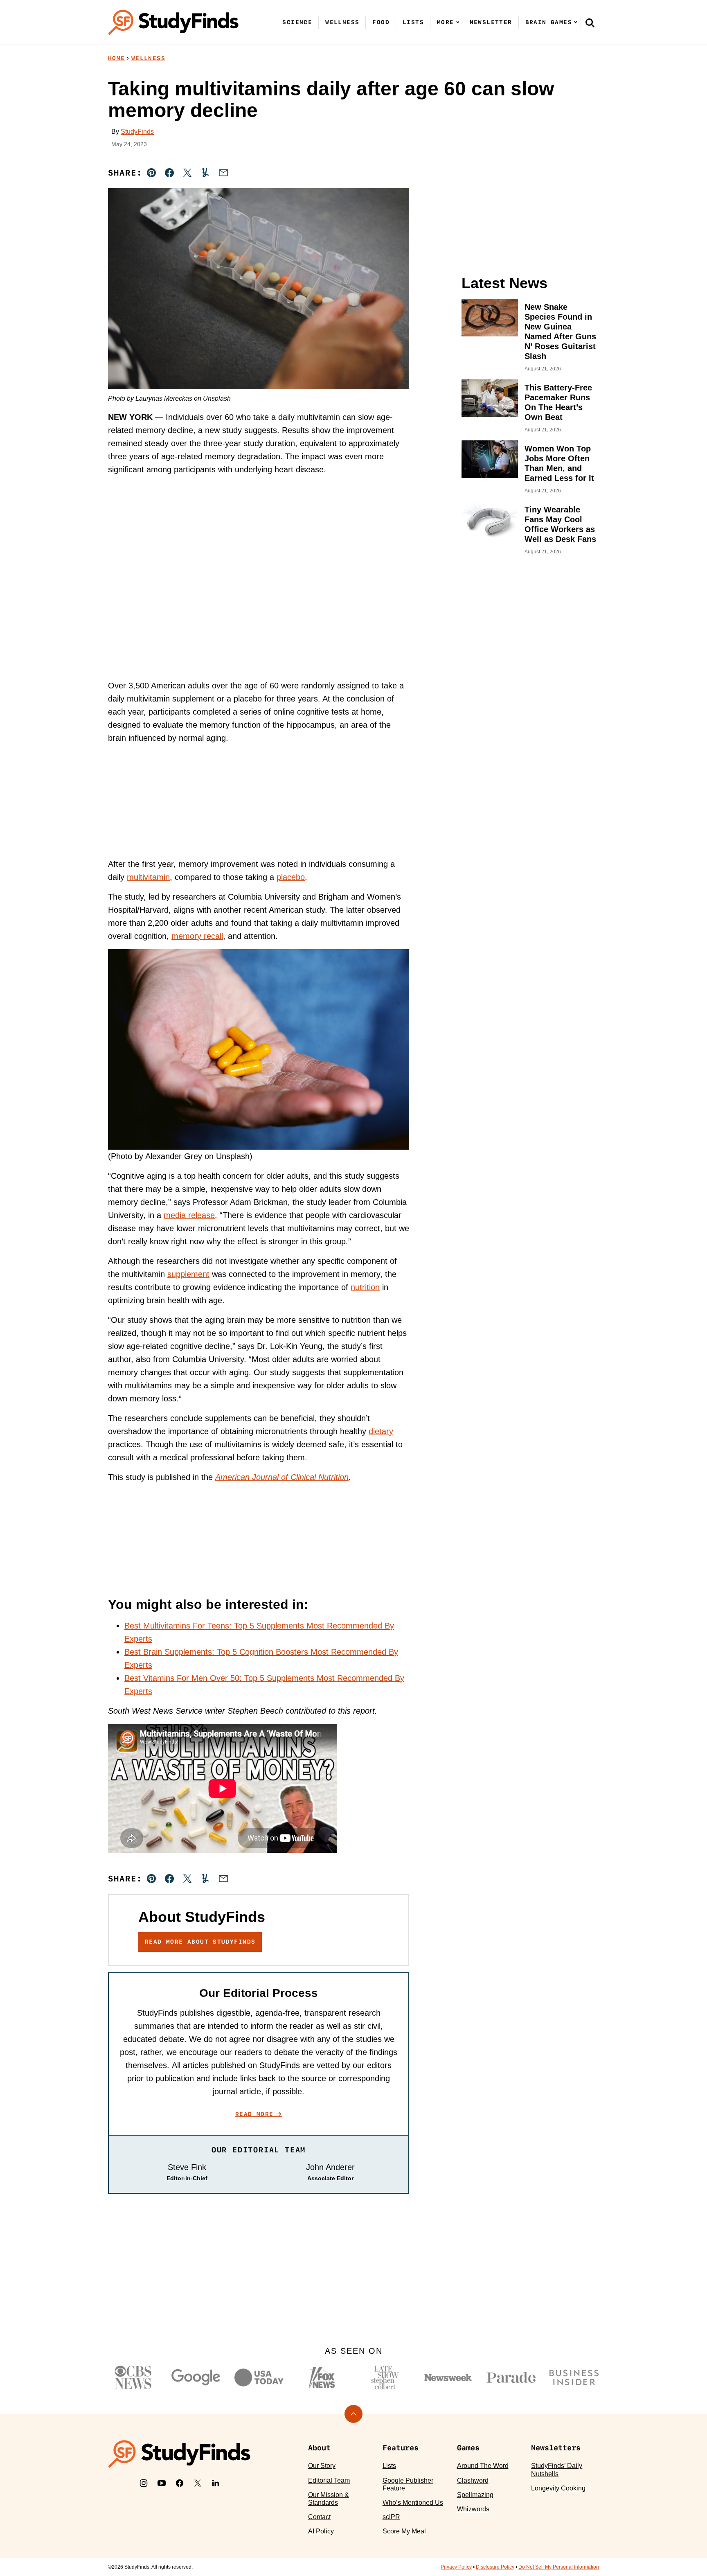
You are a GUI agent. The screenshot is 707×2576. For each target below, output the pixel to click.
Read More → (259, 2114)
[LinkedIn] (216, 2483)
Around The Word (483, 2466)
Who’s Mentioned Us (413, 2503)
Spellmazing (475, 2495)
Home (117, 58)
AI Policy (321, 2531)
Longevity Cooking (558, 2488)
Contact (319, 2517)
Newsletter (491, 22)
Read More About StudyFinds (200, 1942)
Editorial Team (329, 2480)
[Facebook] (180, 2483)
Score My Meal (404, 2531)
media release (189, 1215)
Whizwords (473, 2509)
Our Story (322, 2466)
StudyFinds (137, 132)
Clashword (473, 2480)
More (446, 22)
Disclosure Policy (495, 2567)
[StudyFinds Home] (173, 22)
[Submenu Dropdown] (458, 22)
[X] (198, 2483)
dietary (381, 1431)
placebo (291, 877)
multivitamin (148, 877)
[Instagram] (144, 2483)
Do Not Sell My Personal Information (559, 2567)
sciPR (391, 2517)
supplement (188, 1274)
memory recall (197, 936)
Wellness (342, 22)
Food (381, 22)
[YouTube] (162, 2483)
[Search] (590, 23)
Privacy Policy (456, 2567)
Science (297, 22)
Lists (413, 22)
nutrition (365, 1287)
